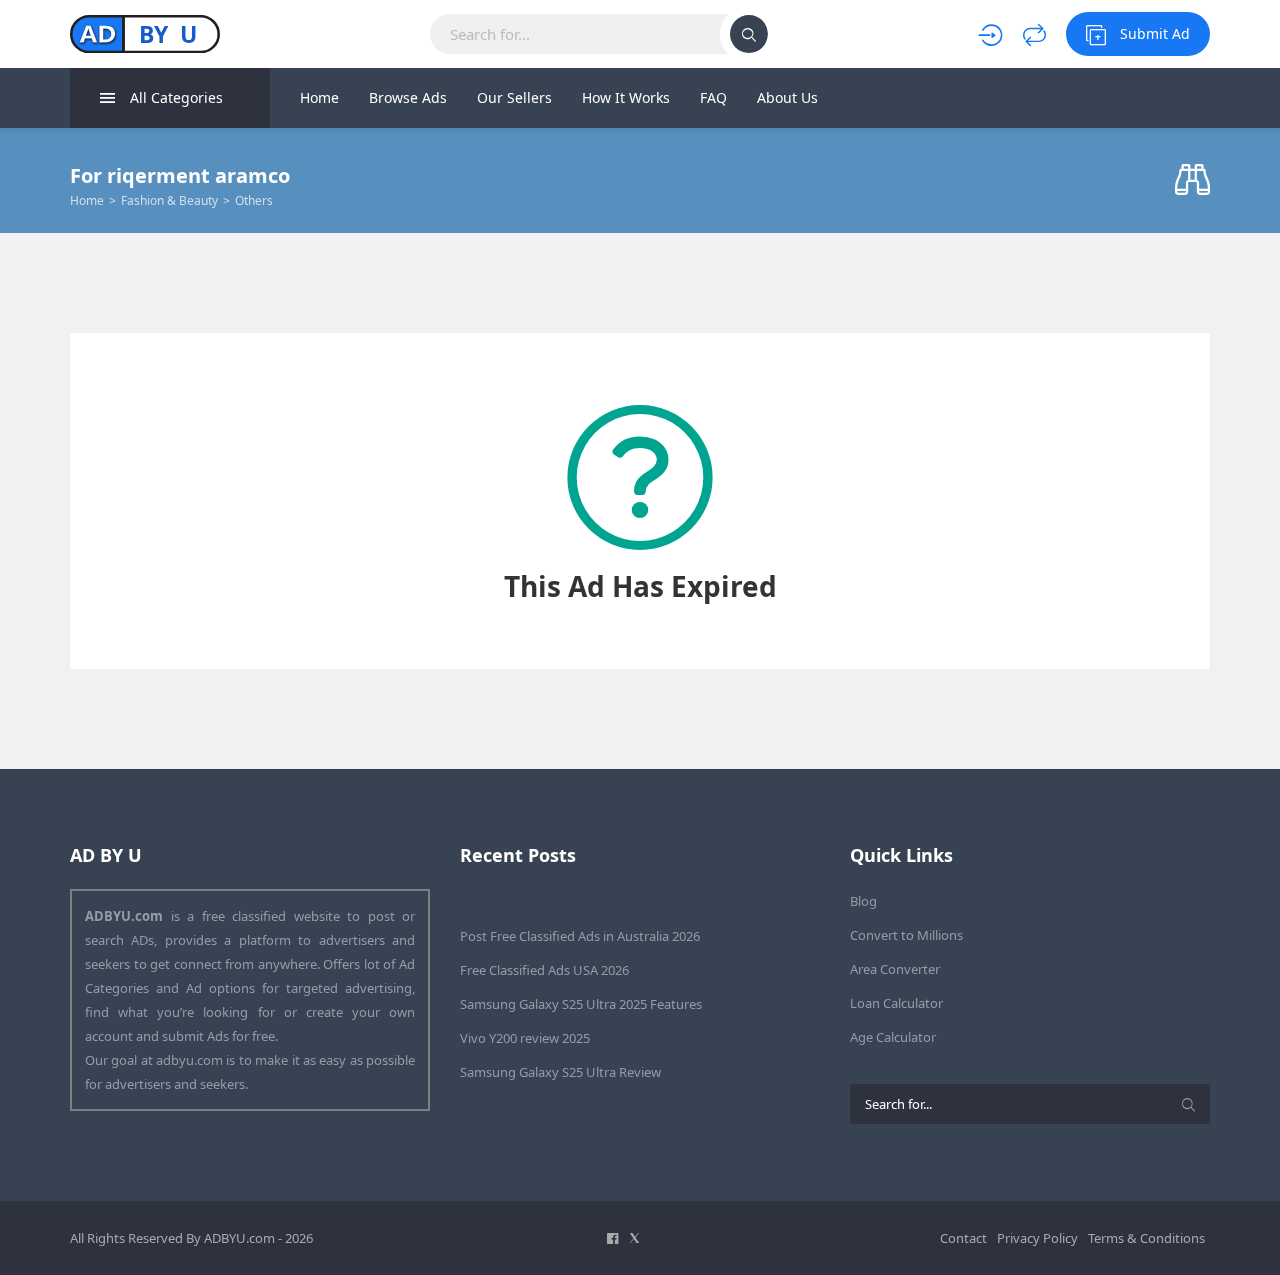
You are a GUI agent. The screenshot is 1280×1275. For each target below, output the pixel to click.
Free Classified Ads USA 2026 (544, 970)
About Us (787, 97)
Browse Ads (408, 97)
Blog (863, 901)
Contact (963, 1238)
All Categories (176, 97)
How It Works (626, 97)
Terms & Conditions (1146, 1238)
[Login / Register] (990, 34)
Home (319, 97)
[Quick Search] (1192, 180)
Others (254, 200)
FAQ (713, 97)
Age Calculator (893, 1037)
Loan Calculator (896, 1003)
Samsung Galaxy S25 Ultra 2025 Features (581, 1004)
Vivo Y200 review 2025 (525, 1038)
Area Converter (895, 969)
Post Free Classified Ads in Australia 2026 (580, 936)
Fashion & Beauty (169, 200)
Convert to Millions (906, 935)
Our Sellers (514, 97)
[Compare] (1034, 34)
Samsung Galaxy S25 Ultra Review (560, 1072)
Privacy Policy (1037, 1238)
